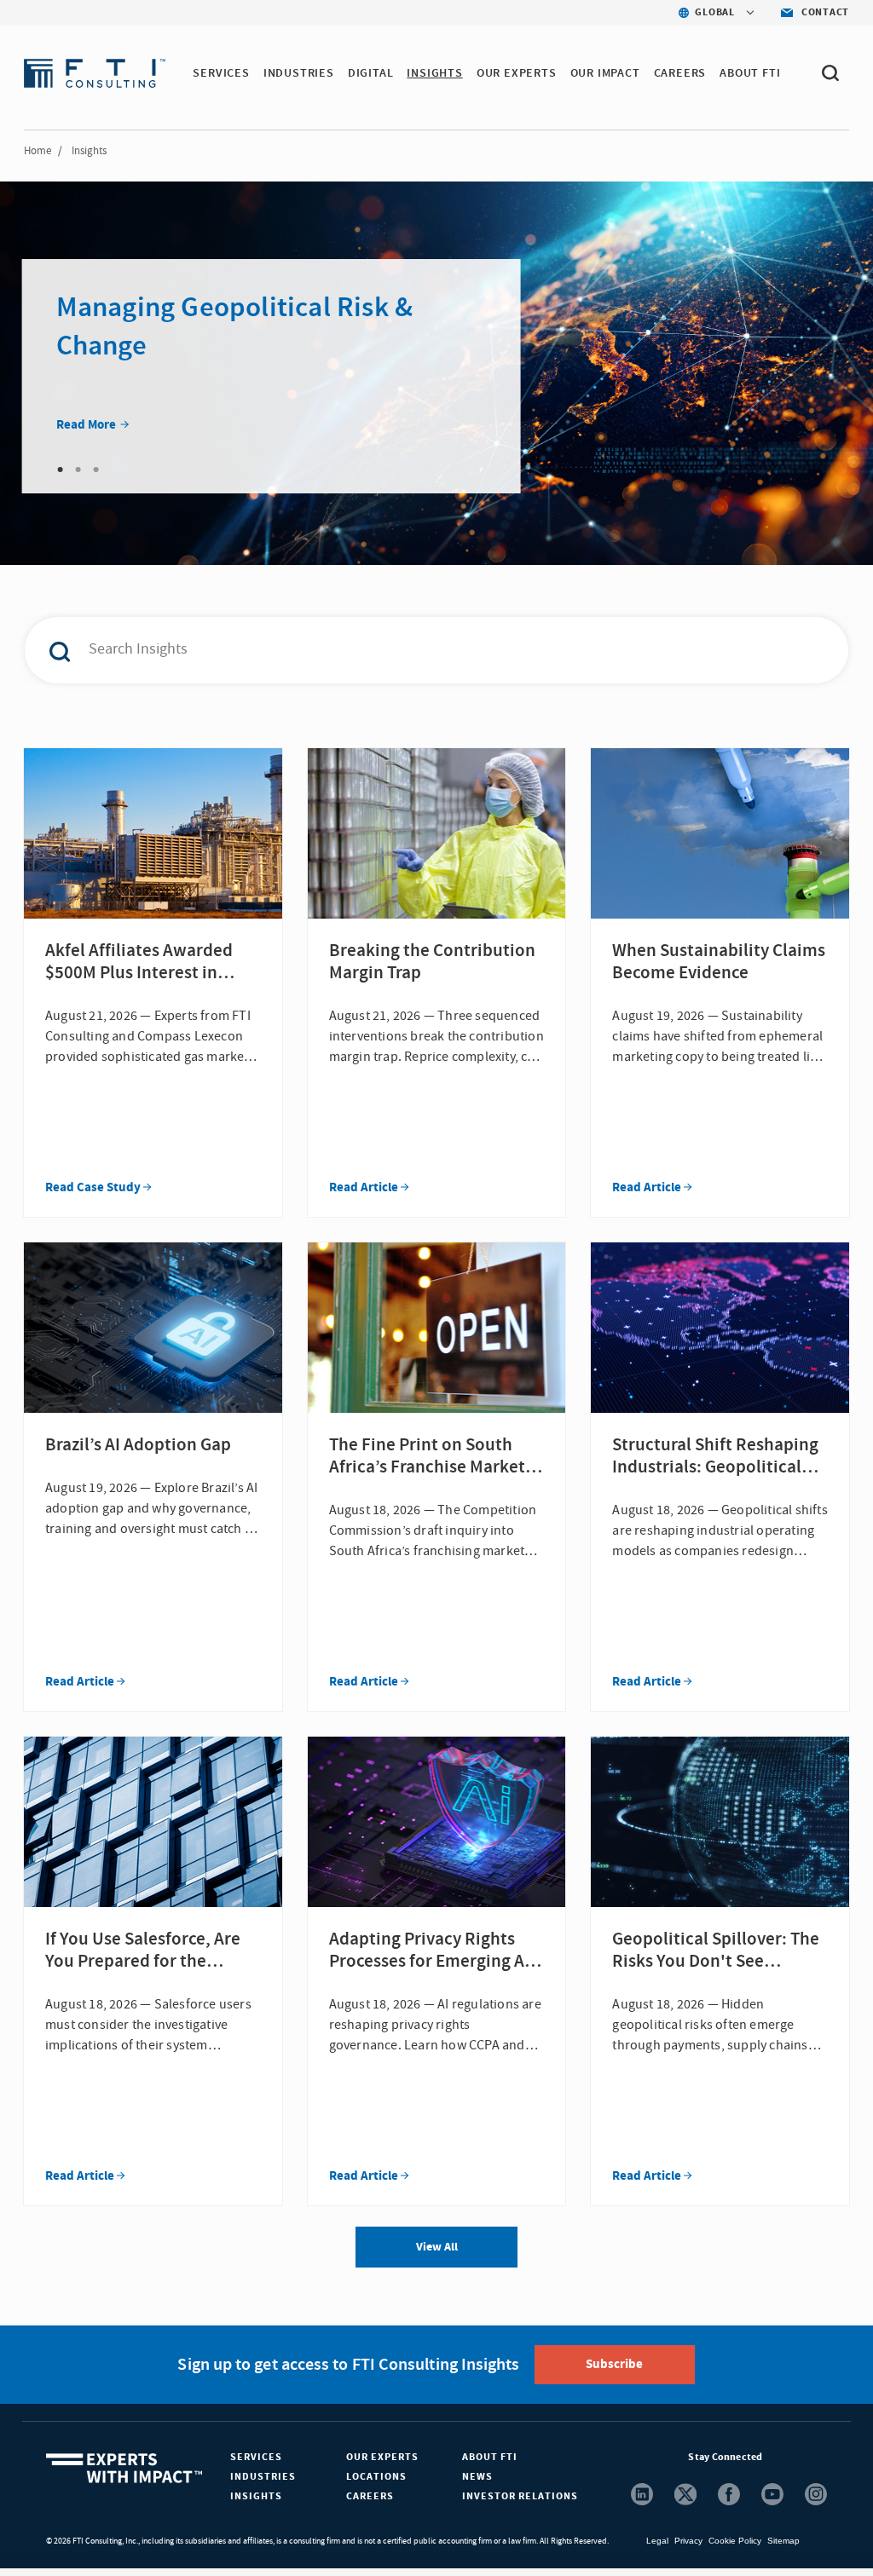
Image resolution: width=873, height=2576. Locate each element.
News (477, 2477)
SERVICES (221, 73)
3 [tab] (96, 470)
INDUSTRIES (299, 73)
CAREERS (680, 73)
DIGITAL (371, 73)
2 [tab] (78, 470)
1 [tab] (61, 470)
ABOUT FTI (750, 73)
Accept (709, 2529)
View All (437, 2247)
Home (38, 151)
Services (256, 2457)
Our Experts (382, 2457)
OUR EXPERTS (517, 73)
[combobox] (408, 650)
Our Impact (605, 73)
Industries (263, 2477)
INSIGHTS (434, 73)
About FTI (490, 2457)
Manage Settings (589, 2529)
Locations (376, 2477)
